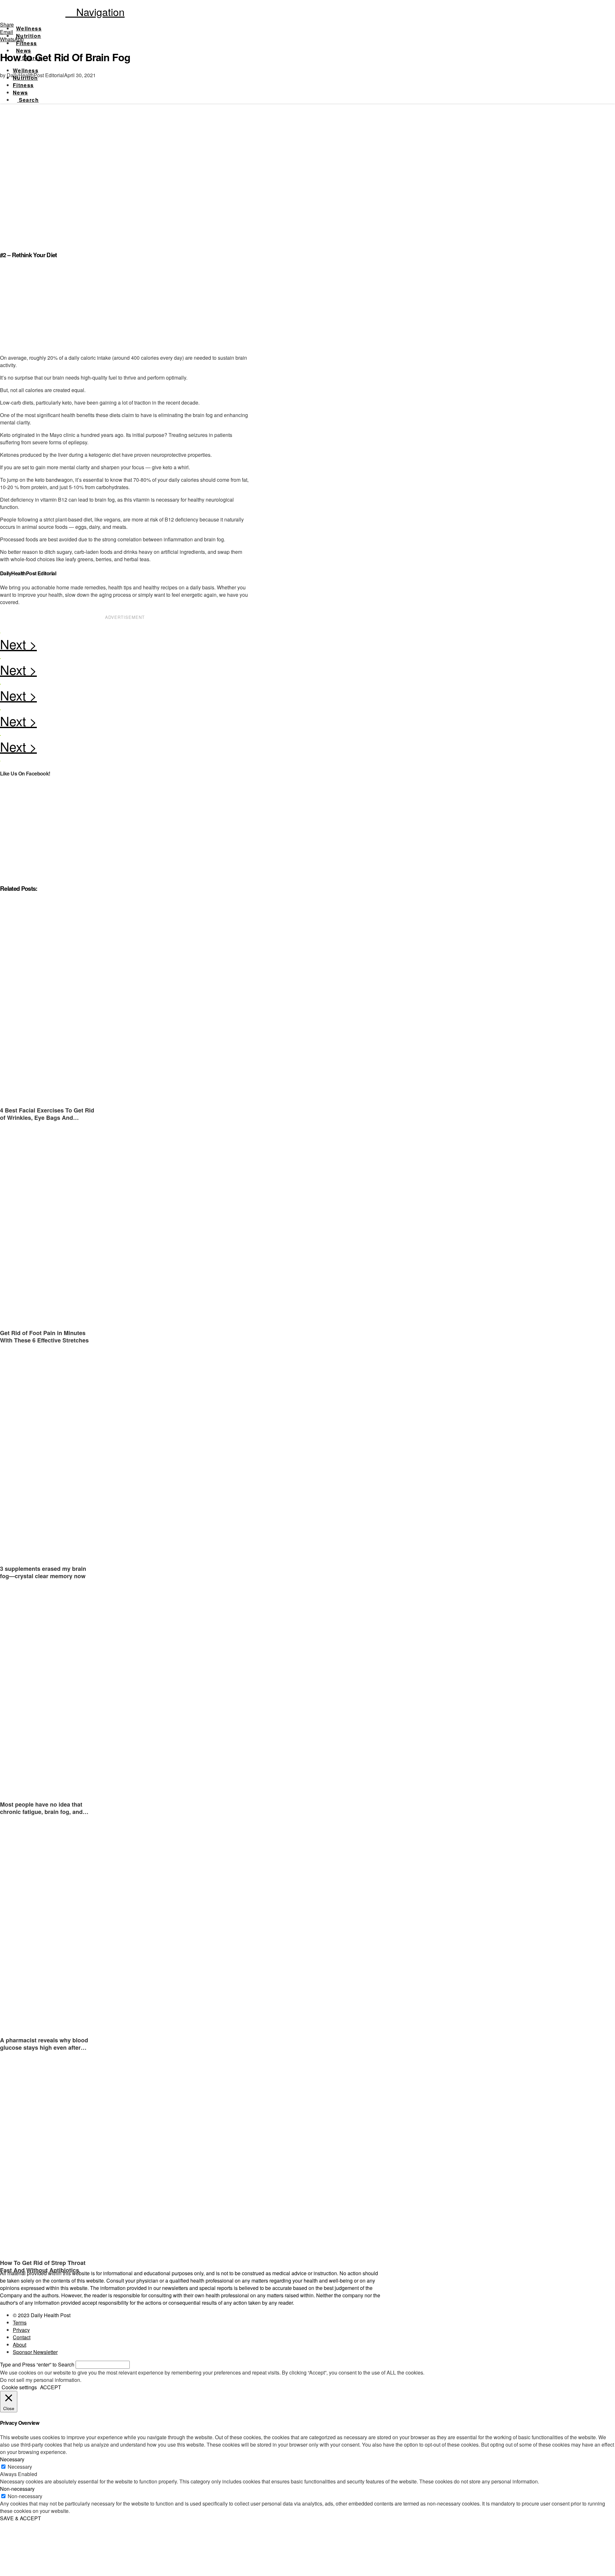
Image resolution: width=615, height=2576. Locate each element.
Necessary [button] (12, 2459)
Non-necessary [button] (17, 2489)
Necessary (20, 2467)
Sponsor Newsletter (35, 2352)
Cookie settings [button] (19, 2387)
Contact (22, 2337)
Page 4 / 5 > (125, 646)
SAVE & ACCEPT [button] (20, 2518)
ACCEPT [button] (51, 2387)
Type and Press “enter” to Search (37, 2364)
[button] (95, 12)
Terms (20, 2322)
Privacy (21, 2330)
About (20, 2345)
